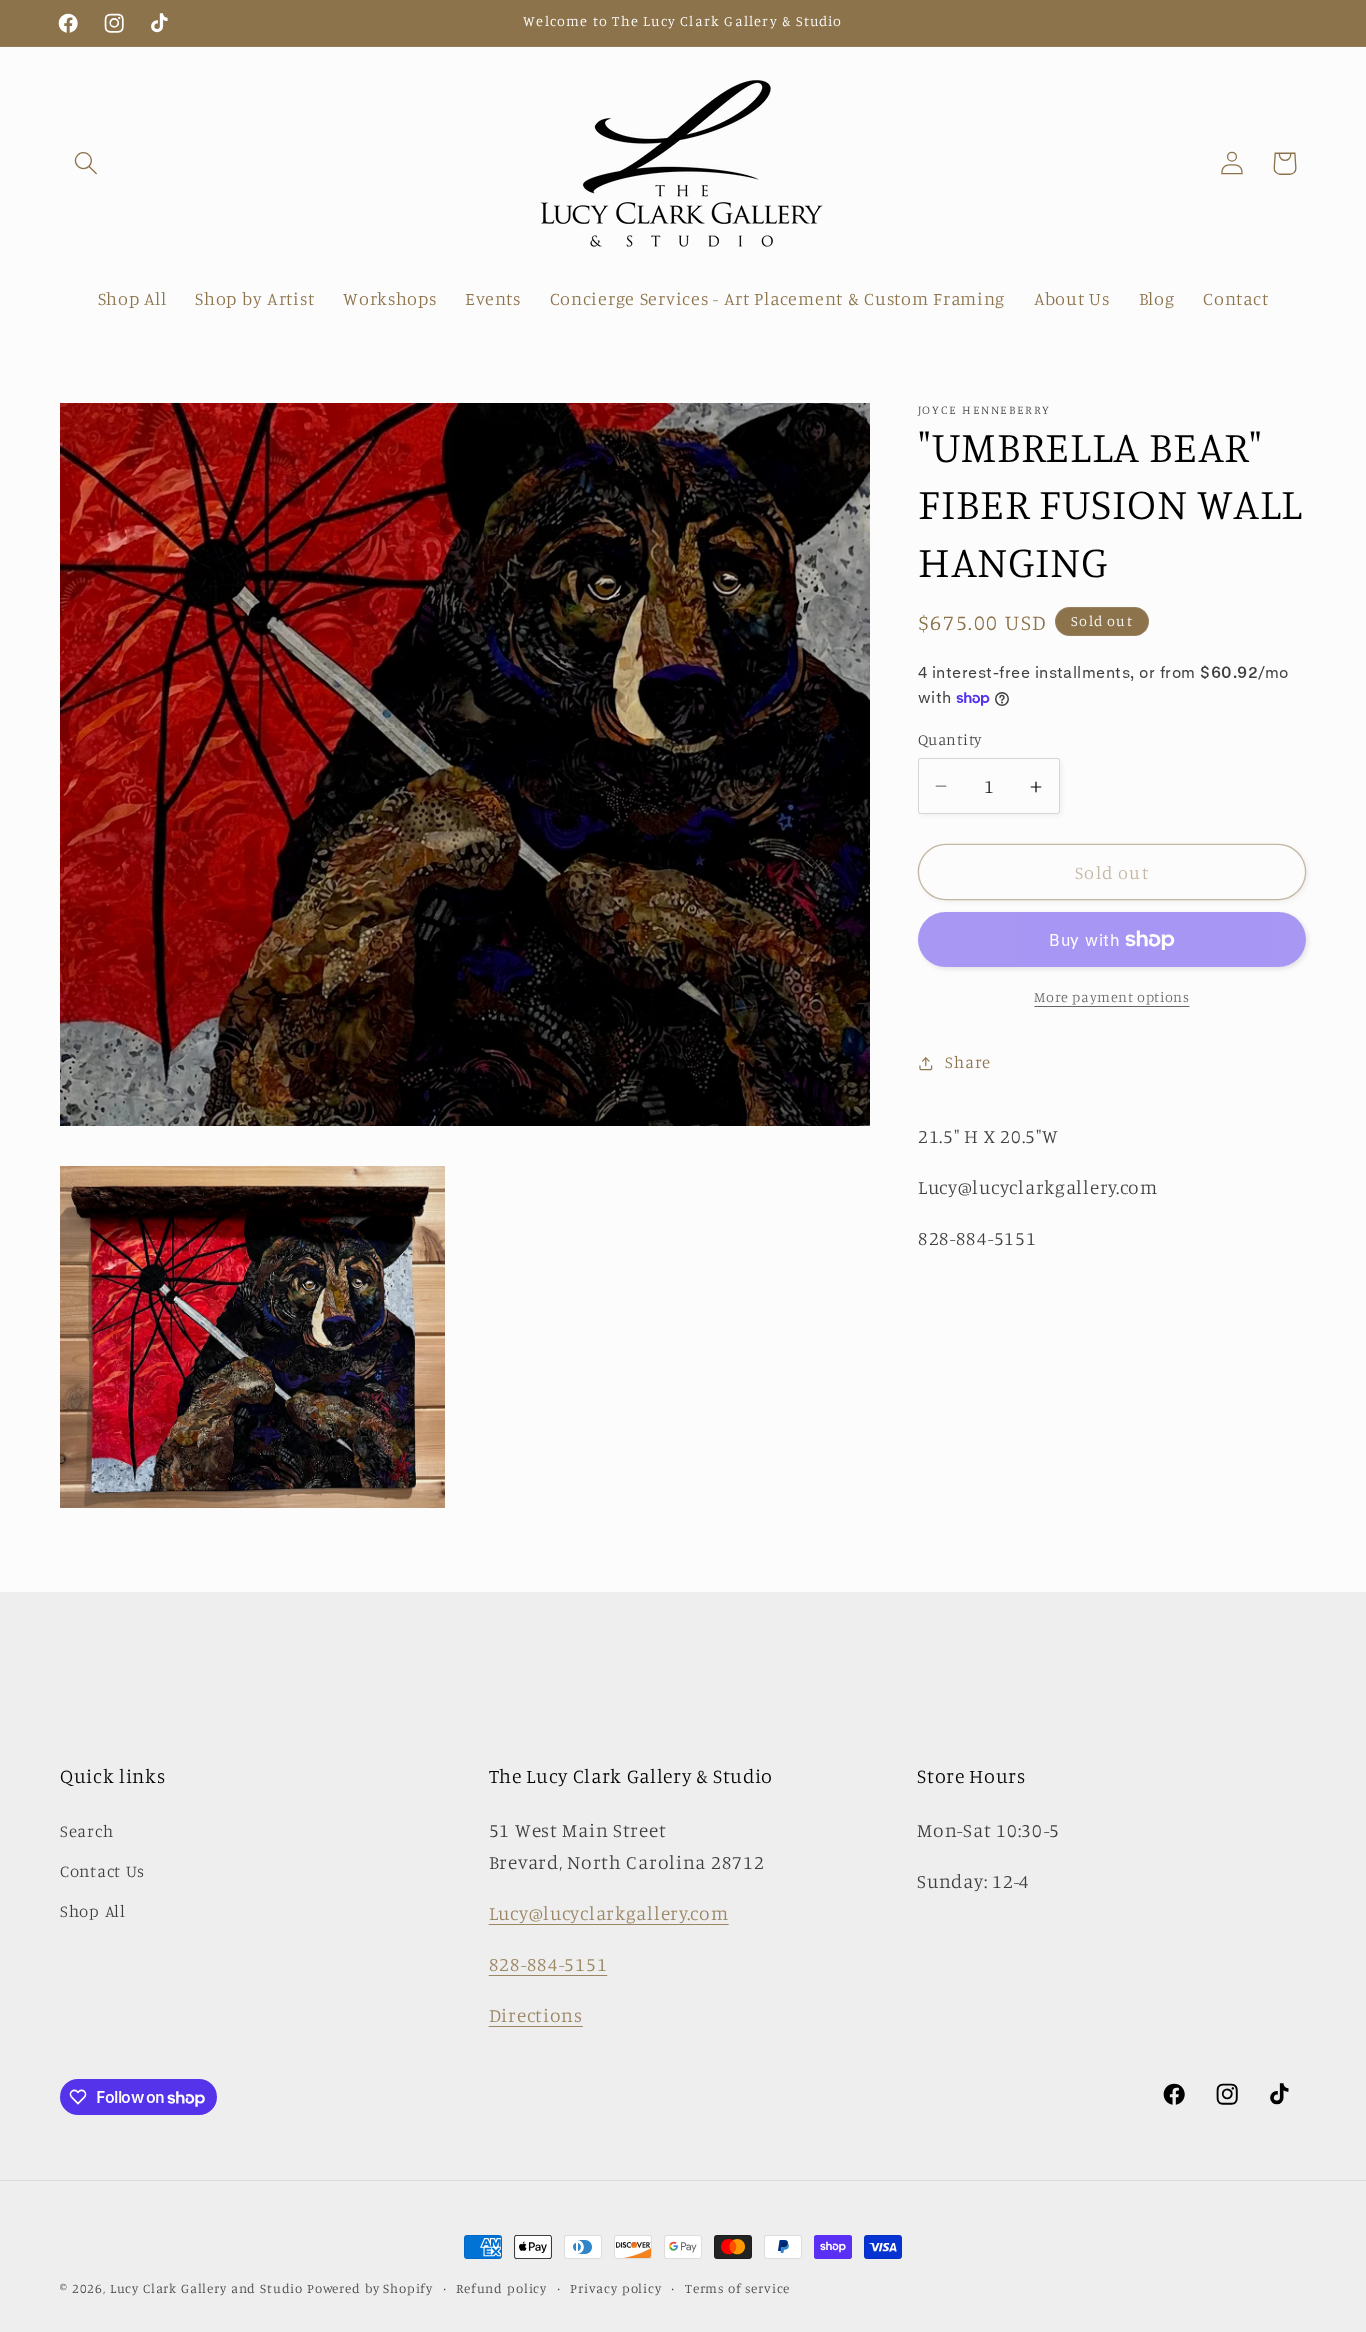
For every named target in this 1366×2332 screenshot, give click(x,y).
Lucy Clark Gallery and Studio (206, 2288)
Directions (536, 2015)
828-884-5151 (548, 1964)
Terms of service (737, 2288)
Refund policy (501, 2288)
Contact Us (102, 1871)
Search (86, 1831)
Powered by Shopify (370, 2288)
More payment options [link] (1111, 996)
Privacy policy (616, 2288)
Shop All (93, 1911)
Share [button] (968, 1063)
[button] (86, 163)
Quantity (950, 739)
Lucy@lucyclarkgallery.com (609, 1913)
